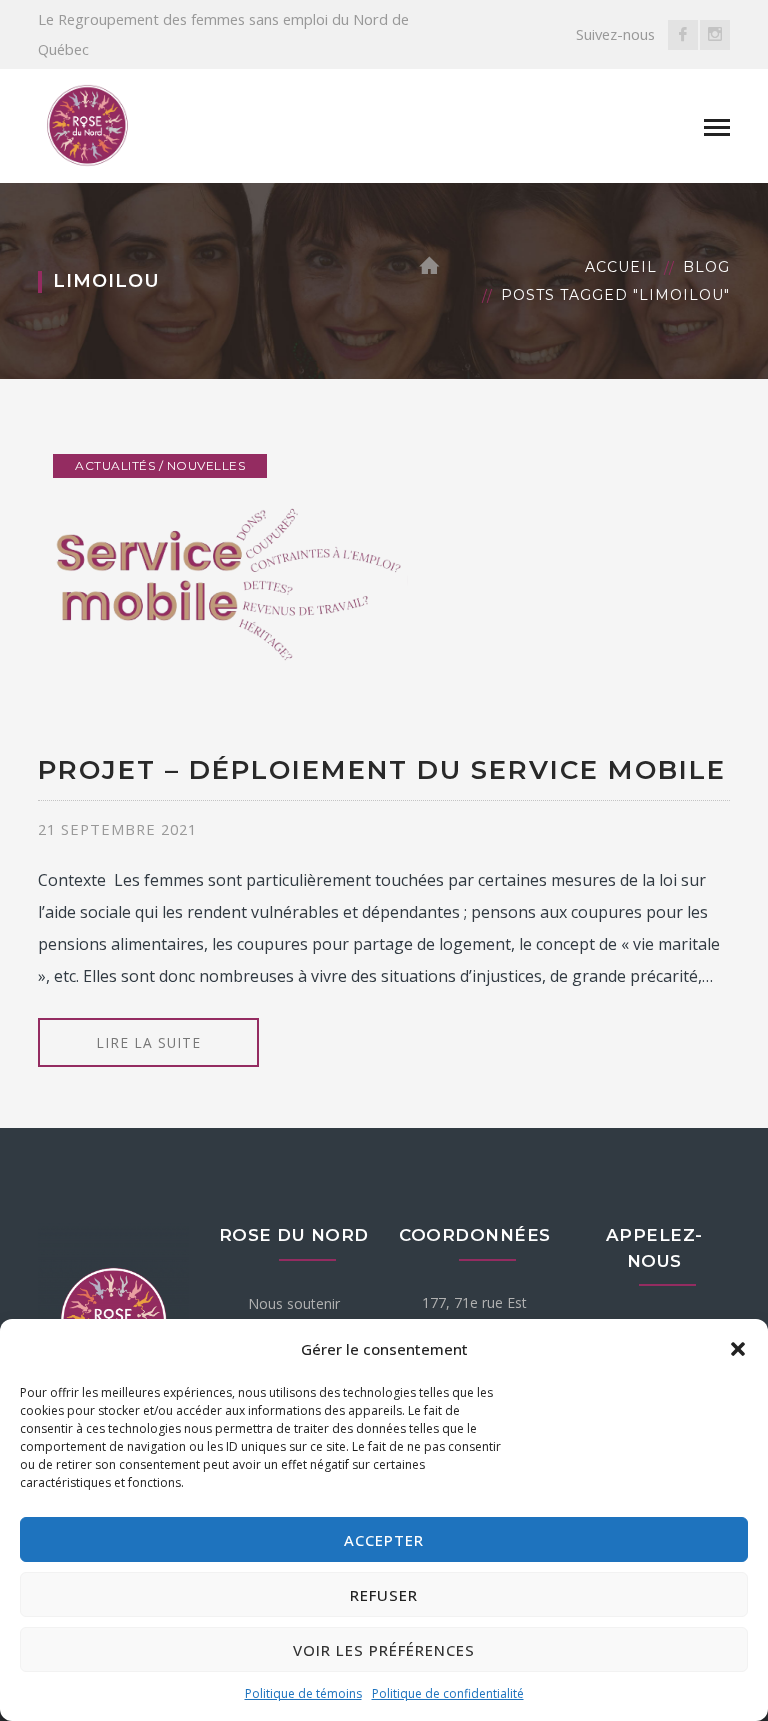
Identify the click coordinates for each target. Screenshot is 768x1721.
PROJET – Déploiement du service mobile (382, 770)
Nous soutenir (294, 1303)
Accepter (384, 1540)
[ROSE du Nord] (88, 125)
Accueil (621, 267)
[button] (738, 1349)
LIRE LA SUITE (148, 1042)
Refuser (384, 1595)
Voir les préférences (384, 1650)
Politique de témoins (303, 1693)
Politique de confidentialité (448, 1693)
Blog (706, 267)
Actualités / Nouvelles (160, 465)
